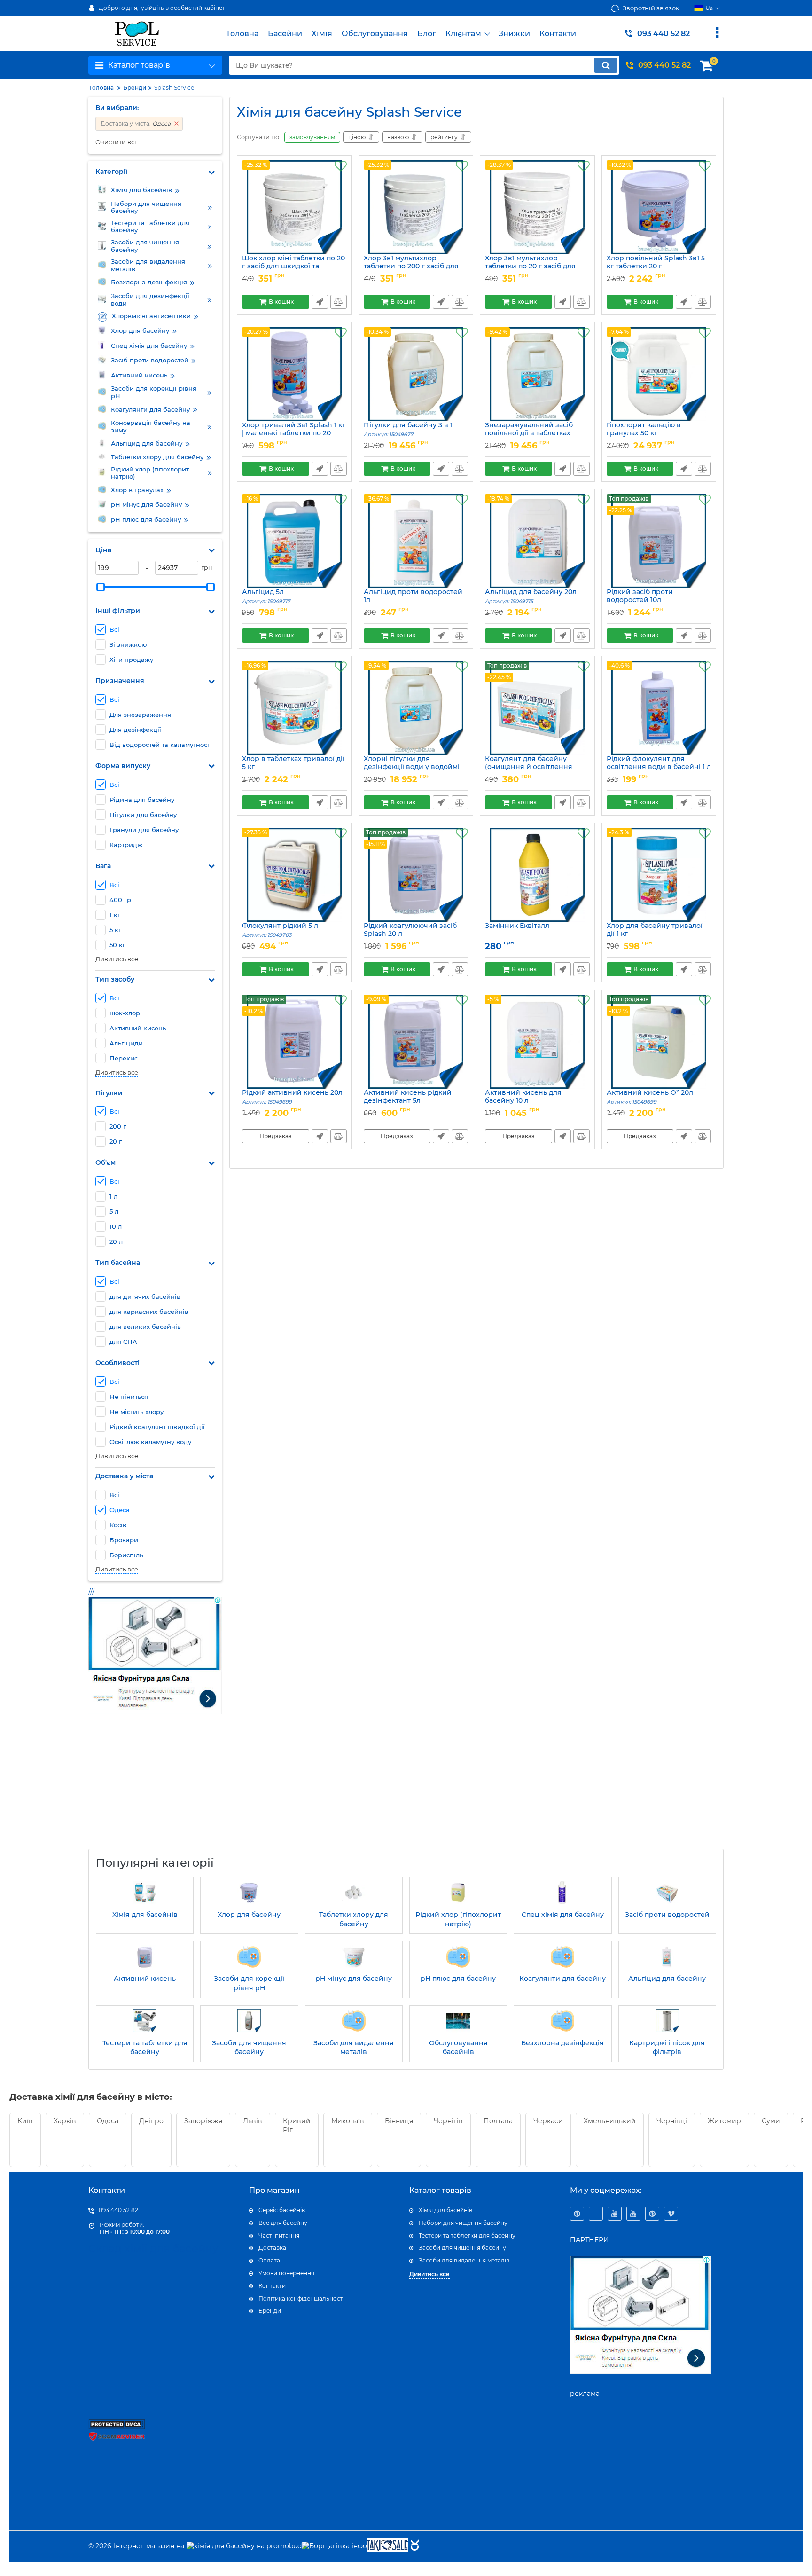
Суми (771, 2121)
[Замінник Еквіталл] (537, 875)
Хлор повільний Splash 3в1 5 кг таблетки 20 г (656, 267)
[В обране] (341, 166)
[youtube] (615, 2214)
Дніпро (151, 2121)
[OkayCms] (414, 2546)
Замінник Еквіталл (517, 926)
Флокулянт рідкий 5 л (280, 930)
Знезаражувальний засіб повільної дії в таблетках (529, 433)
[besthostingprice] (596, 2214)
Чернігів (448, 2121)
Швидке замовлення (320, 302)
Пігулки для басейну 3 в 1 (408, 429)
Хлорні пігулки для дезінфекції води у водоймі (412, 767)
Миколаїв (348, 2121)
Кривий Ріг (297, 2126)
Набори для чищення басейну (463, 2223)
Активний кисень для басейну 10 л (523, 1101)
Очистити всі (116, 142)
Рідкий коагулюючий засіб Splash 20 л (410, 934)
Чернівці (672, 2121)
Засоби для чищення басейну (462, 2248)
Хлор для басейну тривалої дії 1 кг (655, 934)
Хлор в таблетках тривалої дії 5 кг (293, 767)
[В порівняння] (339, 302)
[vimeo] (671, 2214)
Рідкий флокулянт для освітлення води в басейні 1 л (659, 767)
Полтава (498, 2121)
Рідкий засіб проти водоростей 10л (640, 600)
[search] (606, 65)
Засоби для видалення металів (464, 2260)
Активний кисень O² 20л (650, 1097)
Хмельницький (610, 2121)
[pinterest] (577, 2214)
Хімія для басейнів (445, 2210)
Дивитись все (117, 959)
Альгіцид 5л (266, 596)
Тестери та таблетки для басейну (467, 2235)
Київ (25, 2121)
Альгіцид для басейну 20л (531, 596)
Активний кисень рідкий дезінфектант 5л (408, 1101)
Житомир (724, 2121)
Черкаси (548, 2121)
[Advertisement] (159, 1788)
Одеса (108, 2121)
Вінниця (399, 2121)
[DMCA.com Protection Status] (117, 2427)
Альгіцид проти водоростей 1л (413, 600)
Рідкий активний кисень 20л (292, 1097)
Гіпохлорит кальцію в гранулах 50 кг (644, 433)
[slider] (101, 587)
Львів (253, 2121)
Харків (65, 2121)
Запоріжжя (203, 2121)
